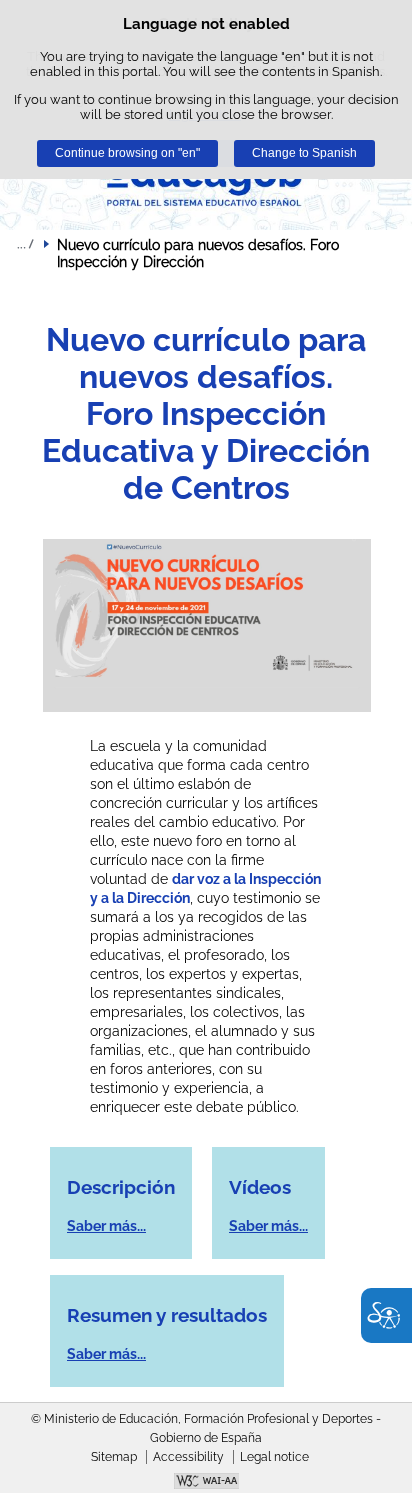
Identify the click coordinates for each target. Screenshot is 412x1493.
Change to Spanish (304, 153)
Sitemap (114, 1457)
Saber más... (106, 1226)
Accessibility (188, 1457)
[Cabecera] (206, 181)
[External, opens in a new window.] (206, 1483)
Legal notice (274, 1457)
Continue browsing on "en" (127, 153)
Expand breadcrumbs (25, 244)
